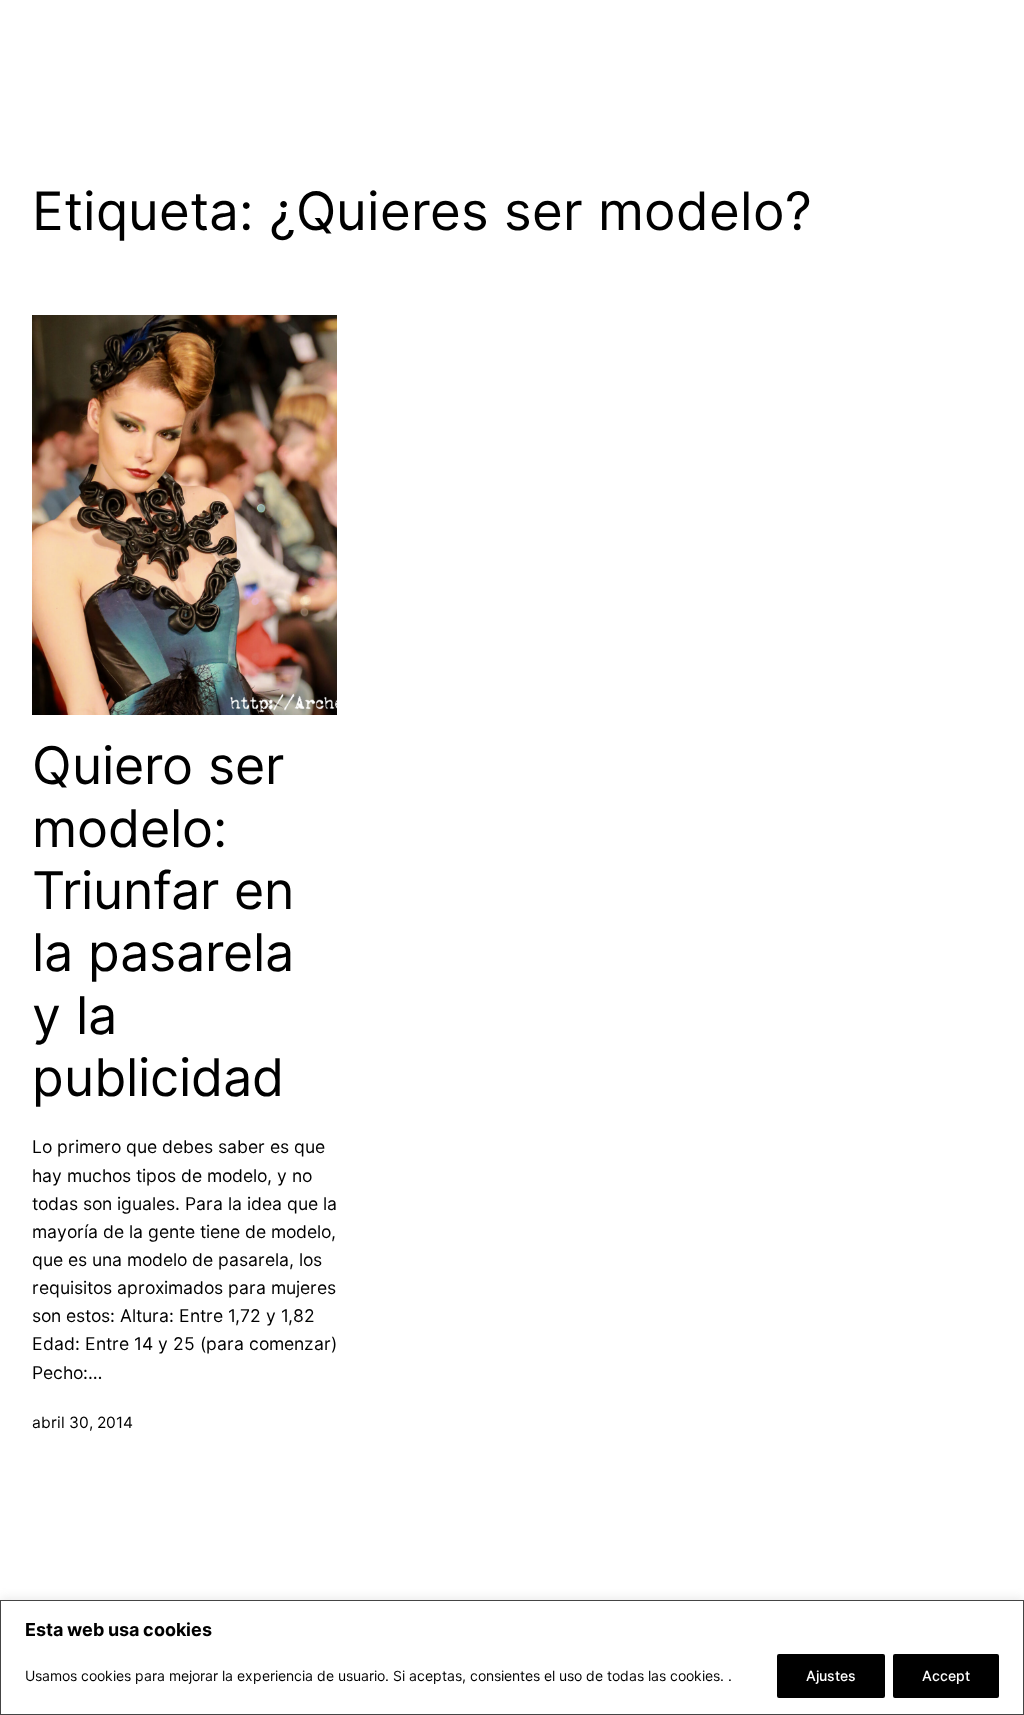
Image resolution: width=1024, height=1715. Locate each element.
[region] (512, 1657)
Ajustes (831, 1675)
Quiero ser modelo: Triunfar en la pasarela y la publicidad (163, 922)
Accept (946, 1675)
